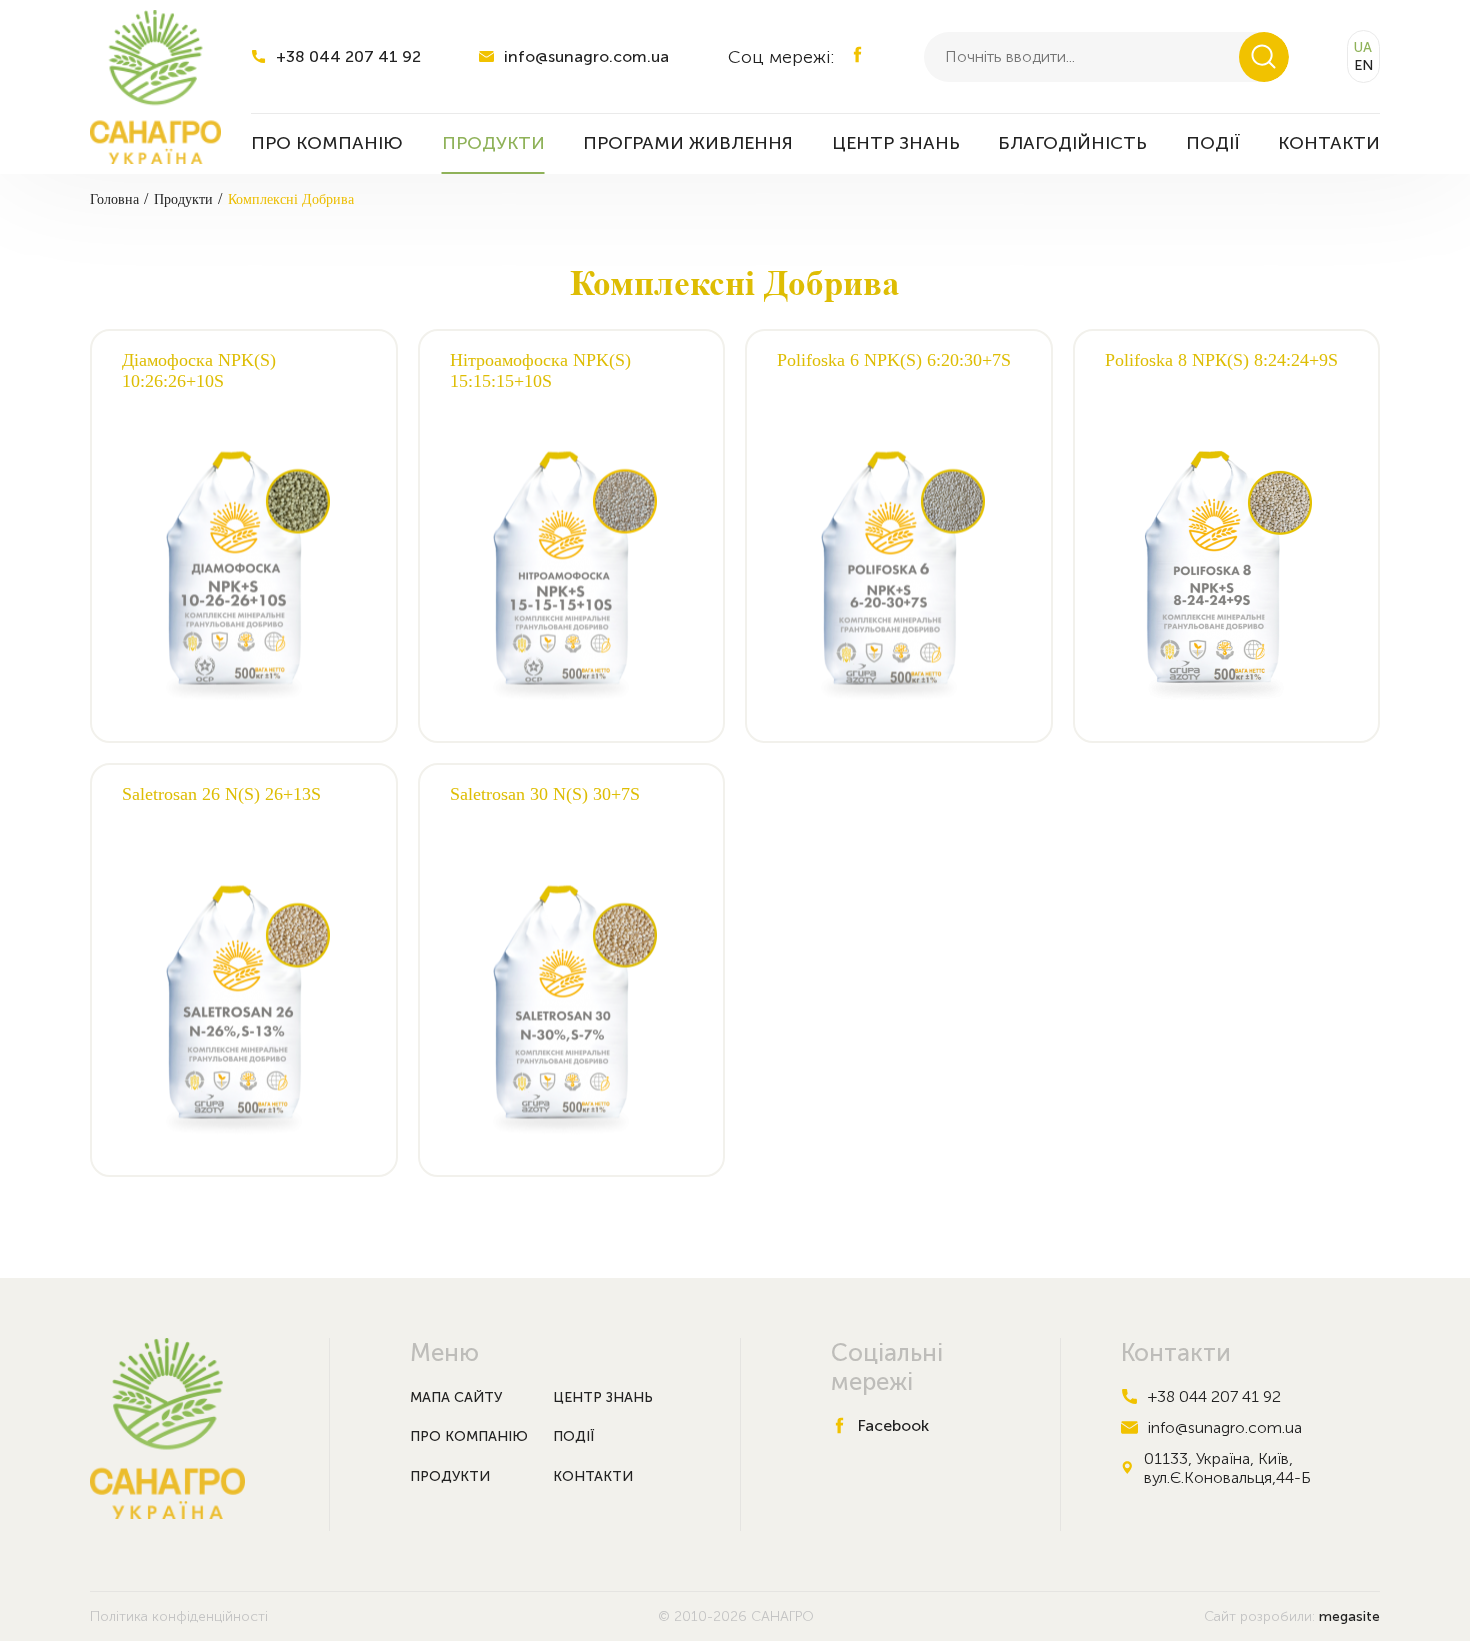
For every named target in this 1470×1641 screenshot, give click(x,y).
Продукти (450, 1476)
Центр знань (603, 1397)
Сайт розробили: (1292, 1616)
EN (1363, 65)
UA (1363, 47)
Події (574, 1436)
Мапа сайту (456, 1397)
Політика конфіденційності (179, 1616)
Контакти (593, 1476)
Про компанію (469, 1436)
